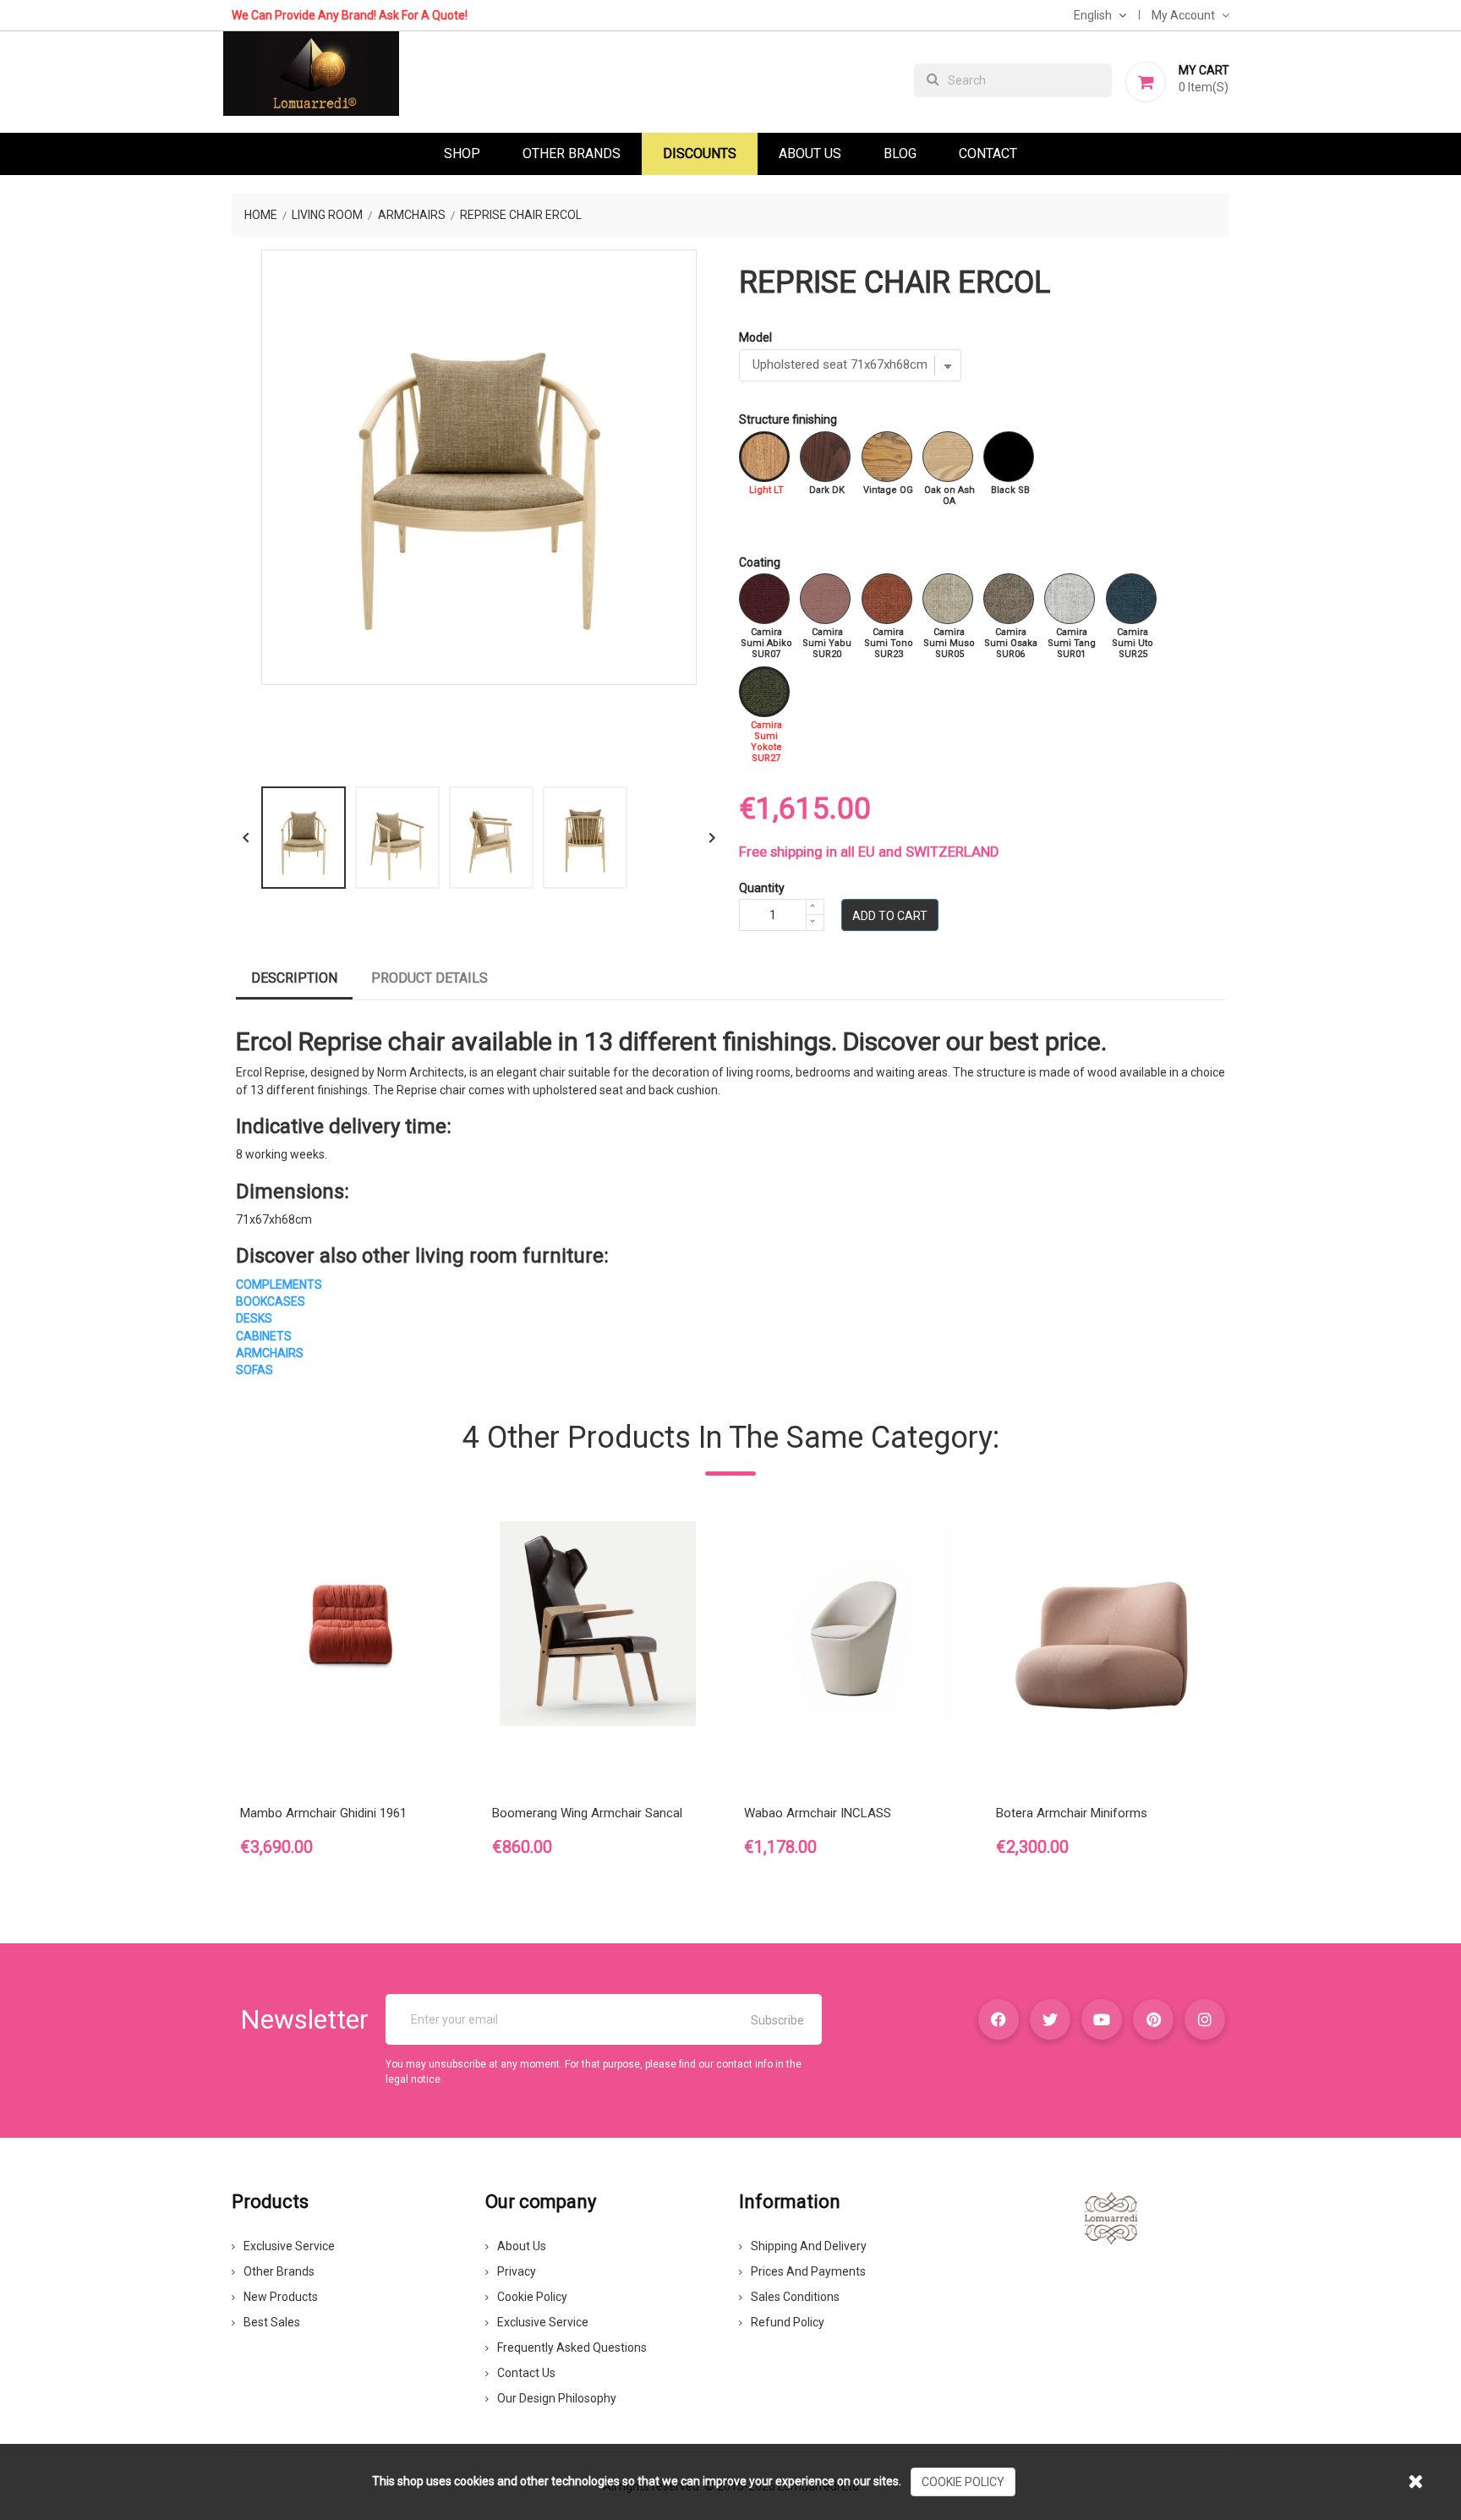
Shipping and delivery (809, 2246)
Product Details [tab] (430, 978)
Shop (462, 153)
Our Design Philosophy (557, 2398)
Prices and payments (808, 2271)
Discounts (700, 153)
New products (281, 2297)
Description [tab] (294, 978)
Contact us (526, 2373)
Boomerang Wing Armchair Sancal (587, 1813)
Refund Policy (788, 2322)
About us (522, 2246)
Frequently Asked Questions (572, 2347)
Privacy (517, 2271)
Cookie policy (532, 2297)
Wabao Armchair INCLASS (818, 1813)
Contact (988, 153)
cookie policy (963, 2482)
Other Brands (572, 153)
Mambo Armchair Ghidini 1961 (323, 1813)
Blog (900, 153)
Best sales (272, 2322)
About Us (810, 153)
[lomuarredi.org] (1111, 2217)
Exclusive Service (289, 2246)
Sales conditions (795, 2297)
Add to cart (890, 916)
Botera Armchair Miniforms (1072, 1813)
